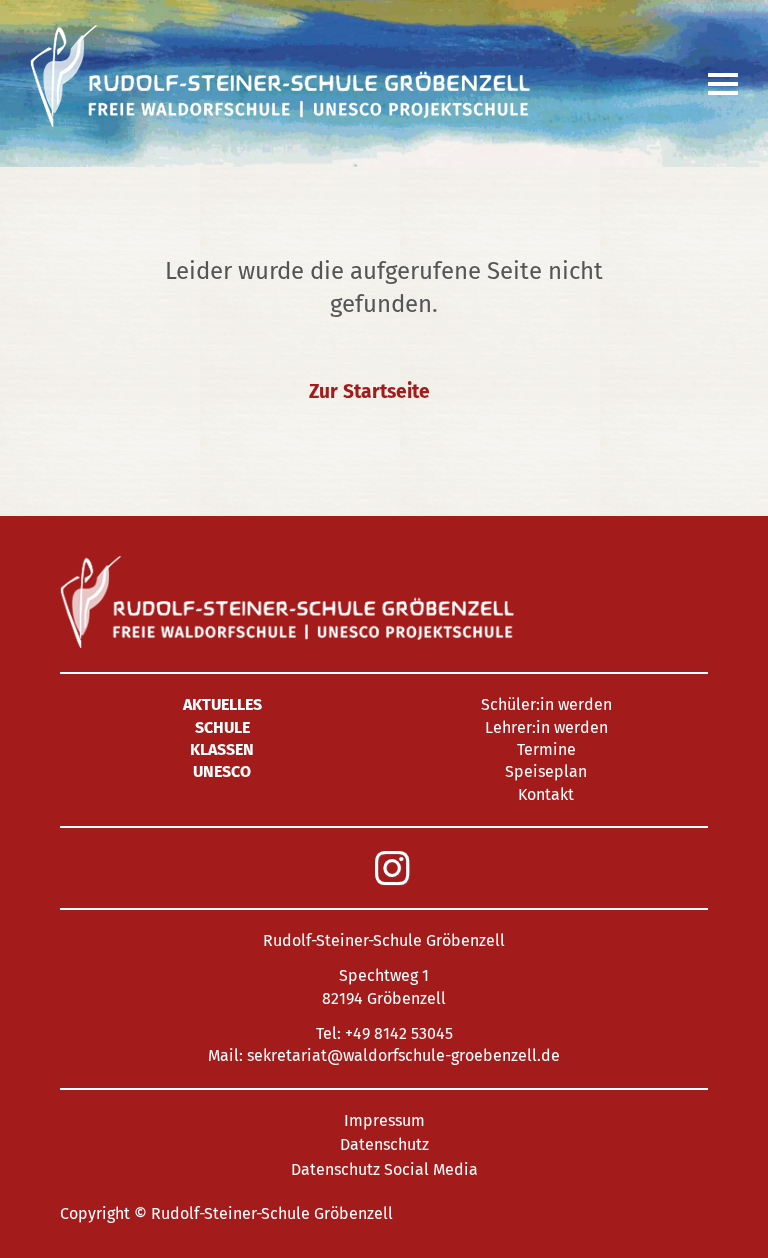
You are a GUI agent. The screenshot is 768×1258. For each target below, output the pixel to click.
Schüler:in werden (546, 704)
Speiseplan (546, 771)
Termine (546, 749)
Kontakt (546, 794)
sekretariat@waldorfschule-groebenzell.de (403, 1055)
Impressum (384, 1120)
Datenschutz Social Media (384, 1169)
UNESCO (222, 771)
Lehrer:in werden (546, 727)
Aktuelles (222, 704)
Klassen (222, 749)
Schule (222, 727)
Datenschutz (384, 1144)
